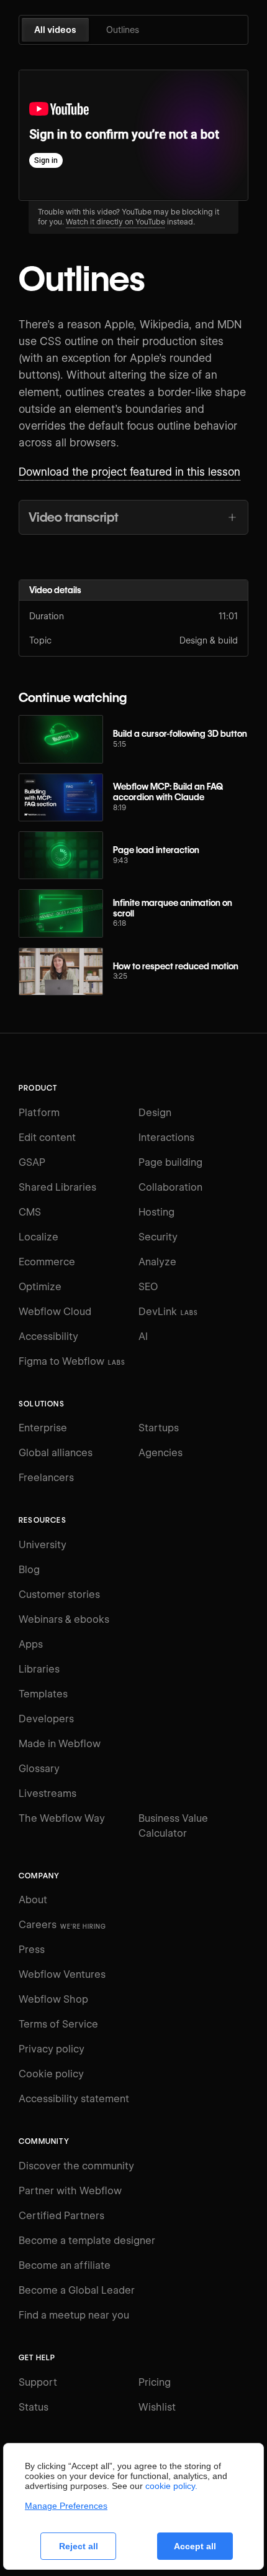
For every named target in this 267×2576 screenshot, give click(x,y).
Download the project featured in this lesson (129, 472)
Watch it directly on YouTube (115, 222)
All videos (55, 30)
